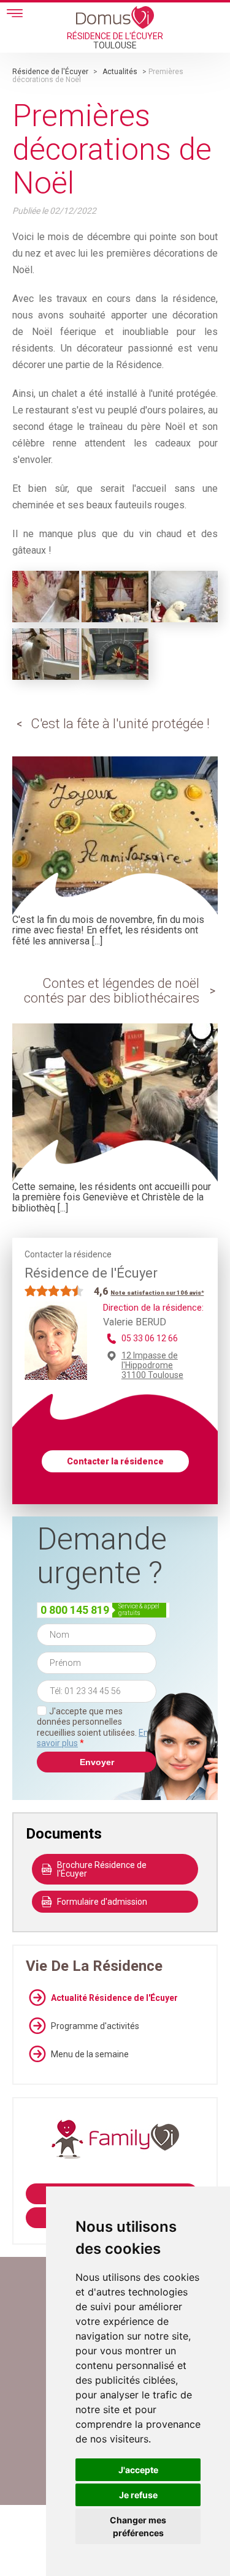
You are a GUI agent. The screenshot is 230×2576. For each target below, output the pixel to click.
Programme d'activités (95, 2026)
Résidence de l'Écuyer (50, 72)
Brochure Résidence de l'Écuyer (102, 1869)
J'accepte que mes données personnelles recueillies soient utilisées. (93, 1727)
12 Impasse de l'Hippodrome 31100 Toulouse (152, 1365)
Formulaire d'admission (102, 1902)
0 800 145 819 (75, 1610)
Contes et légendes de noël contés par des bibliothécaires (112, 991)
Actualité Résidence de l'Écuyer (114, 1998)
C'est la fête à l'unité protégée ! (120, 724)
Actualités (120, 72)
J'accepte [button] (138, 2470)
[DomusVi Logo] (115, 17)
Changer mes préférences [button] (138, 2526)
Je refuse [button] (138, 2495)
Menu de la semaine (90, 2054)
